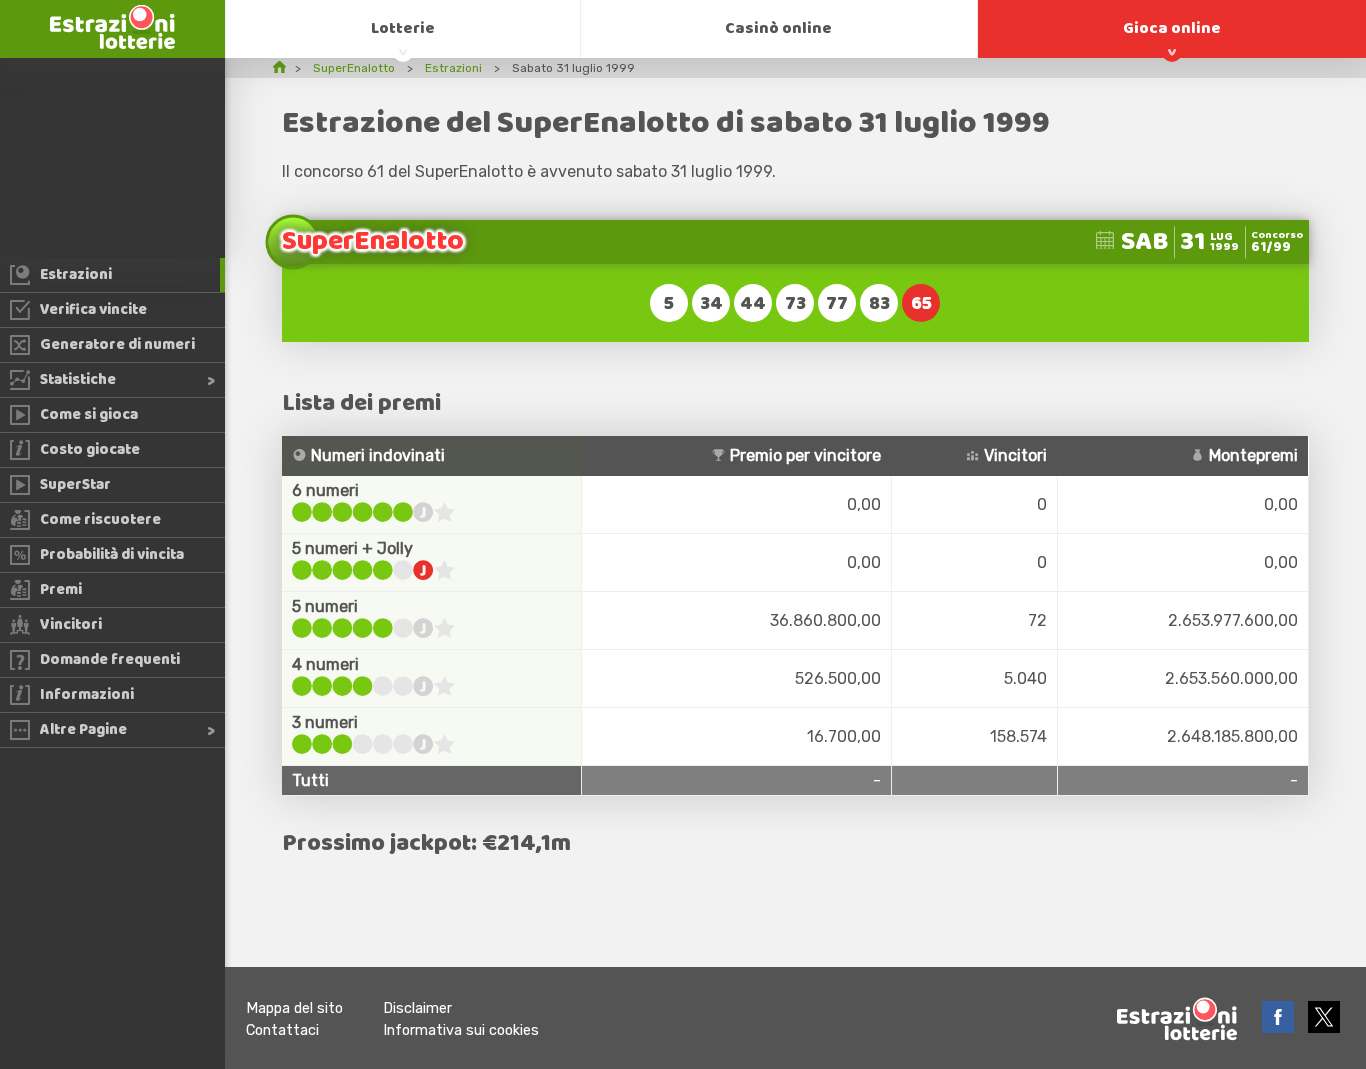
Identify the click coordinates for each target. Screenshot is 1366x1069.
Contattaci (282, 1030)
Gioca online (1172, 28)
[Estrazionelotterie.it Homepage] (112, 43)
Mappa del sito (294, 1008)
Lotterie (403, 28)
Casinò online (778, 28)
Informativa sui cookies (461, 1030)
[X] (1324, 1027)
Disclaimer (417, 1008)
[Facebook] (1280, 1027)
